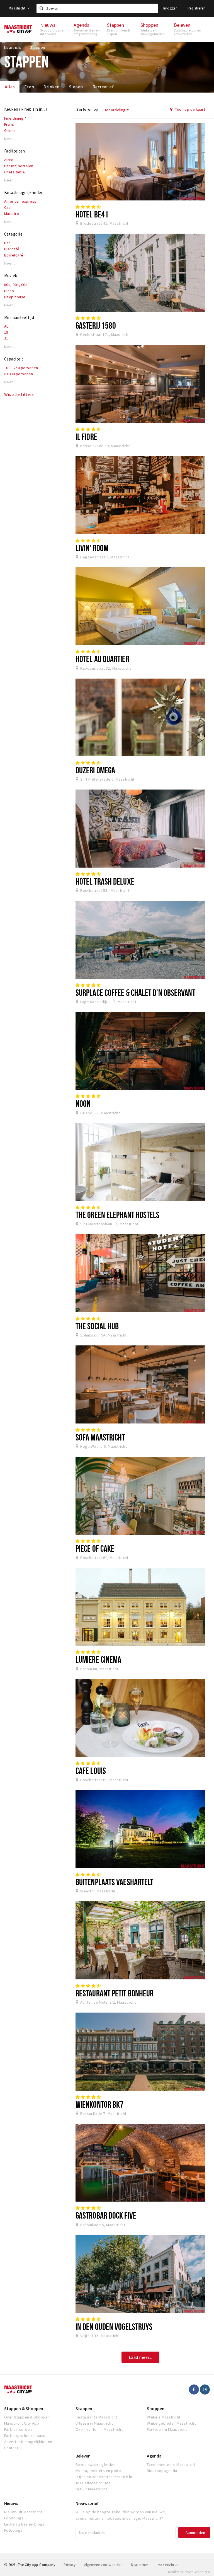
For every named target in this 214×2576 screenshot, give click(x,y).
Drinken (51, 87)
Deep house (15, 297)
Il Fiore (86, 437)
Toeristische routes (93, 2483)
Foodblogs (14, 2518)
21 (6, 338)
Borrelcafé (14, 255)
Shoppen (156, 2408)
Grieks (10, 130)
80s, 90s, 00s (16, 285)
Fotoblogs (13, 2530)
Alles (10, 87)
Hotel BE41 (92, 214)
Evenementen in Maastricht (171, 2464)
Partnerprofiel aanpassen (27, 2435)
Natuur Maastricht (91, 2489)
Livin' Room (92, 548)
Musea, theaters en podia (99, 2471)
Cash (8, 207)
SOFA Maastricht (100, 1437)
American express (20, 201)
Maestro (12, 214)
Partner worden (18, 2429)
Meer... (10, 139)
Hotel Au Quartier (102, 659)
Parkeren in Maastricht (167, 2429)
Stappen (84, 2408)
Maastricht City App (22, 2423)
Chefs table (14, 172)
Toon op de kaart (190, 109)
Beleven (83, 2456)
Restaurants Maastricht (96, 2417)
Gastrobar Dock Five (106, 2215)
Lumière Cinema (98, 1659)
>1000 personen (19, 374)
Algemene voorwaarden (104, 2565)
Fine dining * (15, 118)
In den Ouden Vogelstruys (114, 2326)
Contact (11, 2448)
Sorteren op (87, 109)
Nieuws (11, 2503)
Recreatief (103, 87)
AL (6, 326)
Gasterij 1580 (96, 325)
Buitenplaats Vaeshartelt (114, 1882)
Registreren (196, 8)
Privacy (70, 2565)
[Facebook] (194, 2389)
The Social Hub (97, 1326)
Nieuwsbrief (87, 2503)
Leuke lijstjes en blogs (24, 2524)
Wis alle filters (19, 394)
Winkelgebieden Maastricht (171, 2423)
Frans (9, 124)
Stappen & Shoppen (24, 2408)
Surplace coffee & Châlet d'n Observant (135, 992)
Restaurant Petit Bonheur (115, 1993)
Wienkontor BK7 (99, 2104)
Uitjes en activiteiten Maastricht (104, 2477)
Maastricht (17, 8)
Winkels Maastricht (164, 2417)
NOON (83, 1103)
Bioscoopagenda (162, 2471)
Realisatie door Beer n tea (189, 2572)
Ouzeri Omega (95, 770)
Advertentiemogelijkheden (28, 2442)
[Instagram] (205, 2389)
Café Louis (91, 1771)
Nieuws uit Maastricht (23, 2512)
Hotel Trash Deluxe (105, 881)
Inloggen (170, 8)
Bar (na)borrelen (19, 166)
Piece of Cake (95, 1548)
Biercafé (12, 249)
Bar (7, 243)
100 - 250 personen (21, 368)
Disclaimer (139, 2565)
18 (6, 332)
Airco (9, 160)
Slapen (76, 87)
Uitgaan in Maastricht (94, 2423)
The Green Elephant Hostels (118, 1215)
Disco (9, 291)
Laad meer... (141, 2357)
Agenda (154, 2456)
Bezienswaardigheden (95, 2464)
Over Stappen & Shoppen (27, 2417)
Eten (29, 87)
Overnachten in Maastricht (99, 2429)
